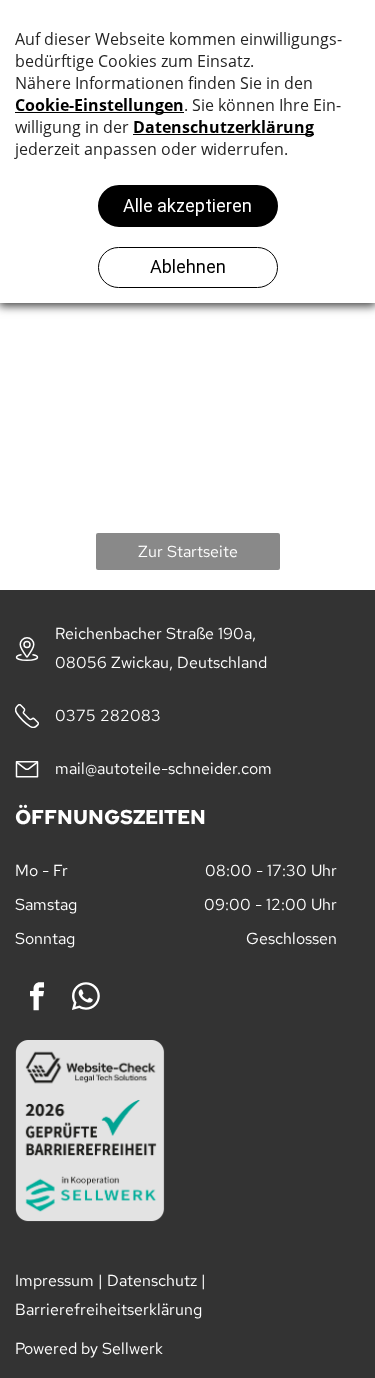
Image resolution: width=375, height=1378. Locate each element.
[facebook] (37, 999)
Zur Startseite (188, 551)
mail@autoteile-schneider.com (163, 768)
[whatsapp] (86, 999)
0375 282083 (108, 715)
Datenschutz (152, 1280)
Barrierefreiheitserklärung (108, 1309)
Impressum (54, 1280)
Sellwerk (132, 1348)
